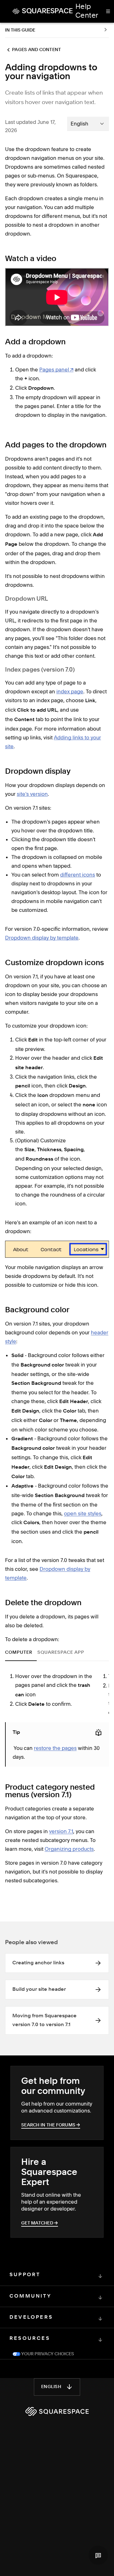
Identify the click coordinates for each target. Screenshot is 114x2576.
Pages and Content (36, 50)
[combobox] (88, 124)
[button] (98, 2555)
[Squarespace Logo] (57, 2402)
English (51, 2377)
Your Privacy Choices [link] (47, 2345)
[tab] (21, 1652)
